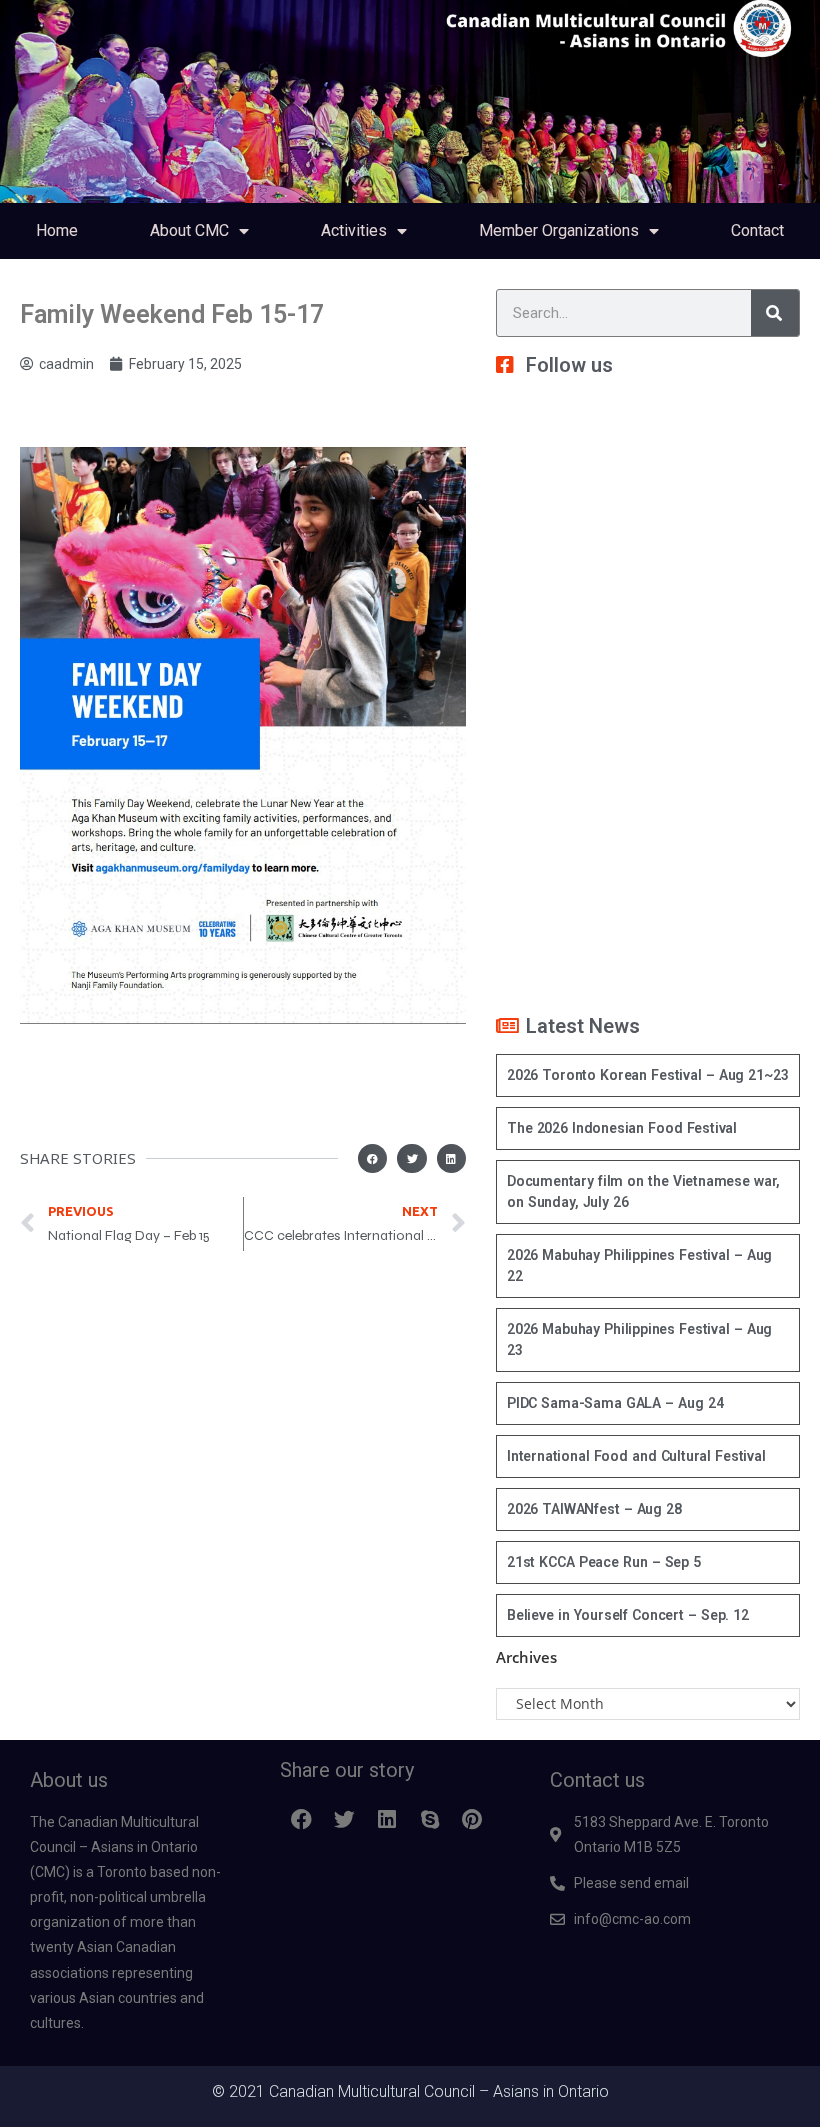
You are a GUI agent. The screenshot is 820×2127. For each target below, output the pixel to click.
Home (57, 230)
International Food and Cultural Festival (636, 1456)
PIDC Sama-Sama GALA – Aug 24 (615, 1403)
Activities (354, 230)
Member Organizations (559, 230)
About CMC (189, 230)
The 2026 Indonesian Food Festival (622, 1128)
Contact (757, 230)
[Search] (775, 313)
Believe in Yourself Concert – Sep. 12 (628, 1615)
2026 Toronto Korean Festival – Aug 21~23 (647, 1075)
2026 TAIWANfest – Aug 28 (594, 1509)
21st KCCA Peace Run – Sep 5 (604, 1562)
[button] (372, 1158)
